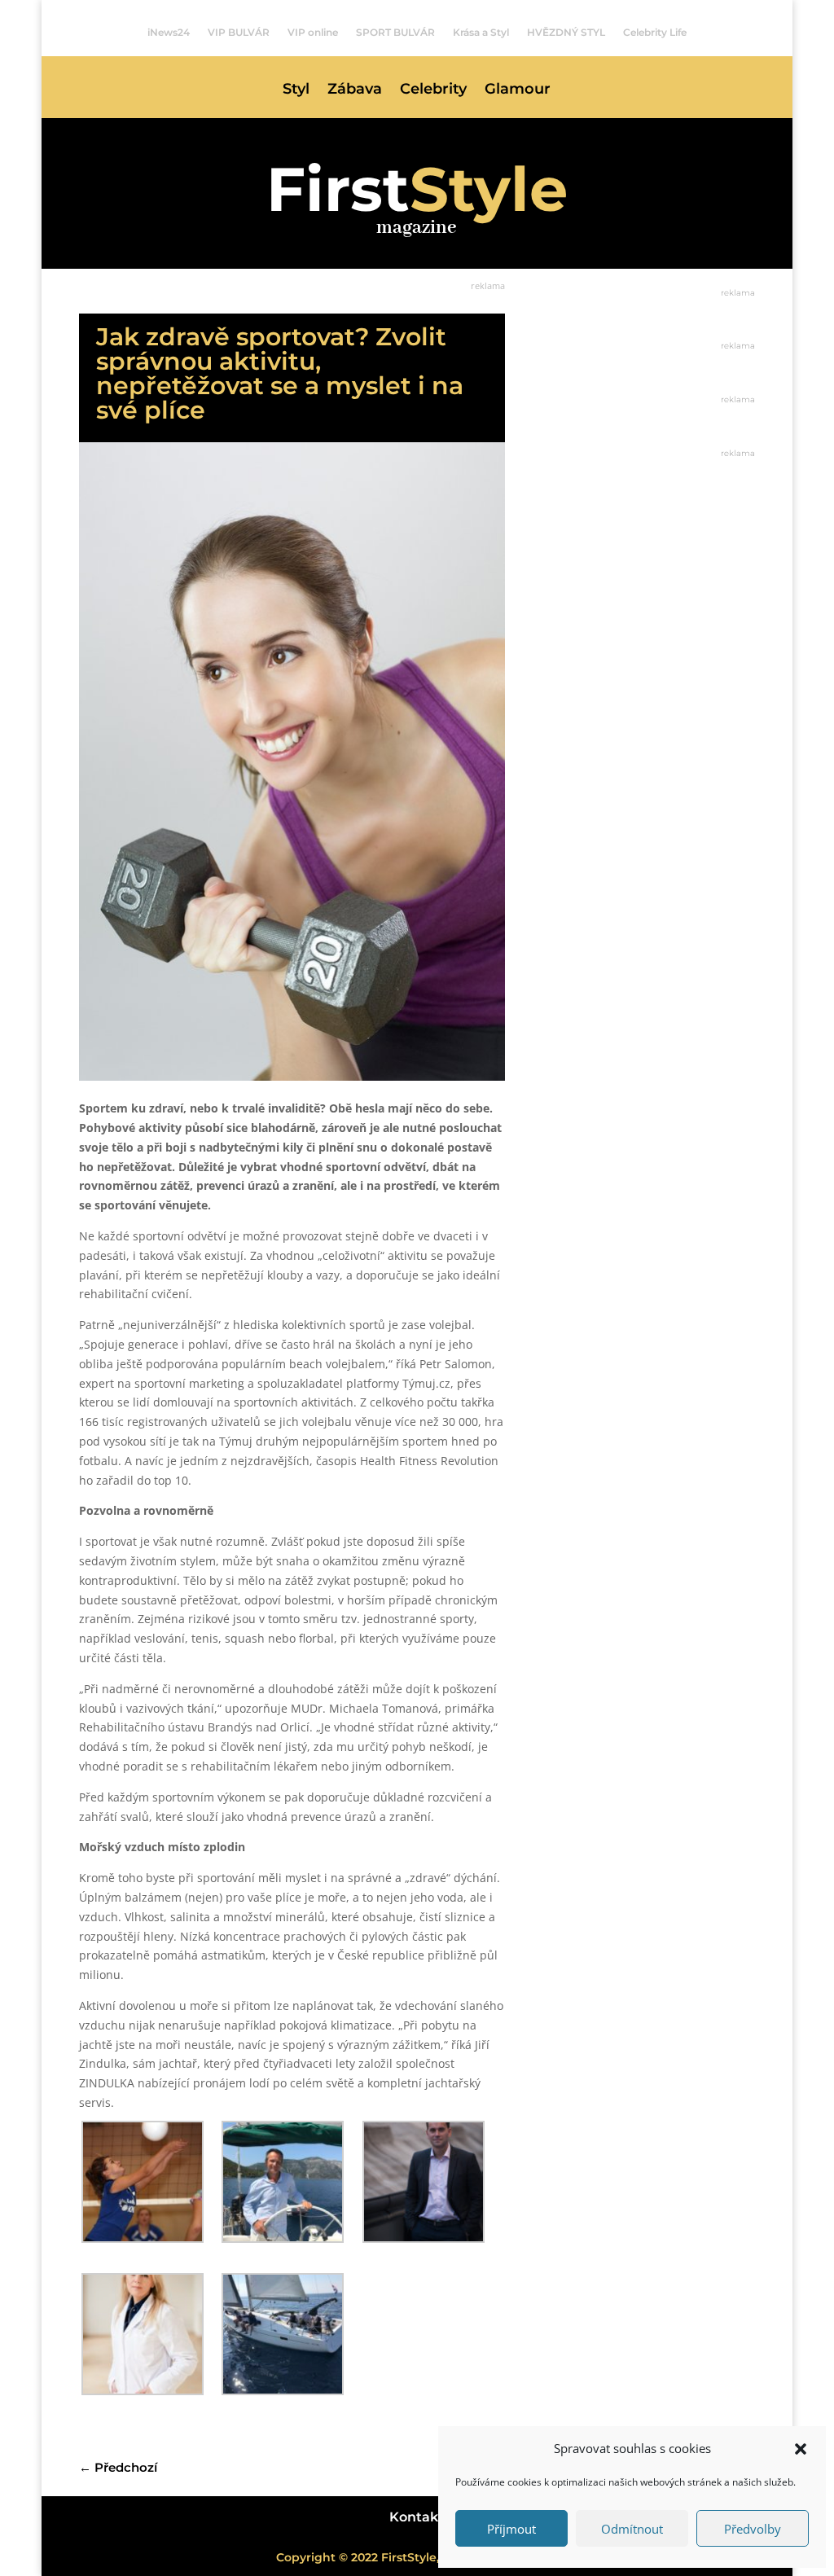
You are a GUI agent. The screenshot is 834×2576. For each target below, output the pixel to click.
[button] (801, 2449)
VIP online (313, 33)
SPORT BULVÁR (395, 33)
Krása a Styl (481, 33)
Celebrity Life (655, 33)
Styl (296, 90)
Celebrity (433, 90)
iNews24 (169, 33)
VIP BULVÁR (239, 33)
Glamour (518, 90)
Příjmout (511, 2529)
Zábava (355, 90)
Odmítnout (632, 2529)
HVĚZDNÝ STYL (566, 33)
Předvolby (753, 2529)
